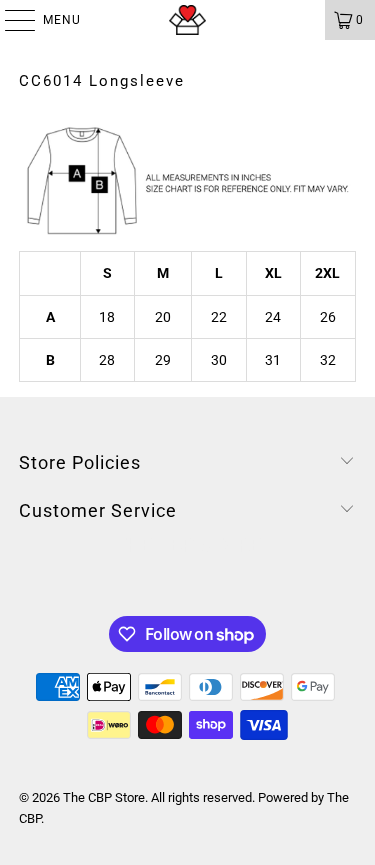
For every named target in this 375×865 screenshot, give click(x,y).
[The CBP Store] (188, 20)
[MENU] (10, 20)
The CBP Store (104, 797)
